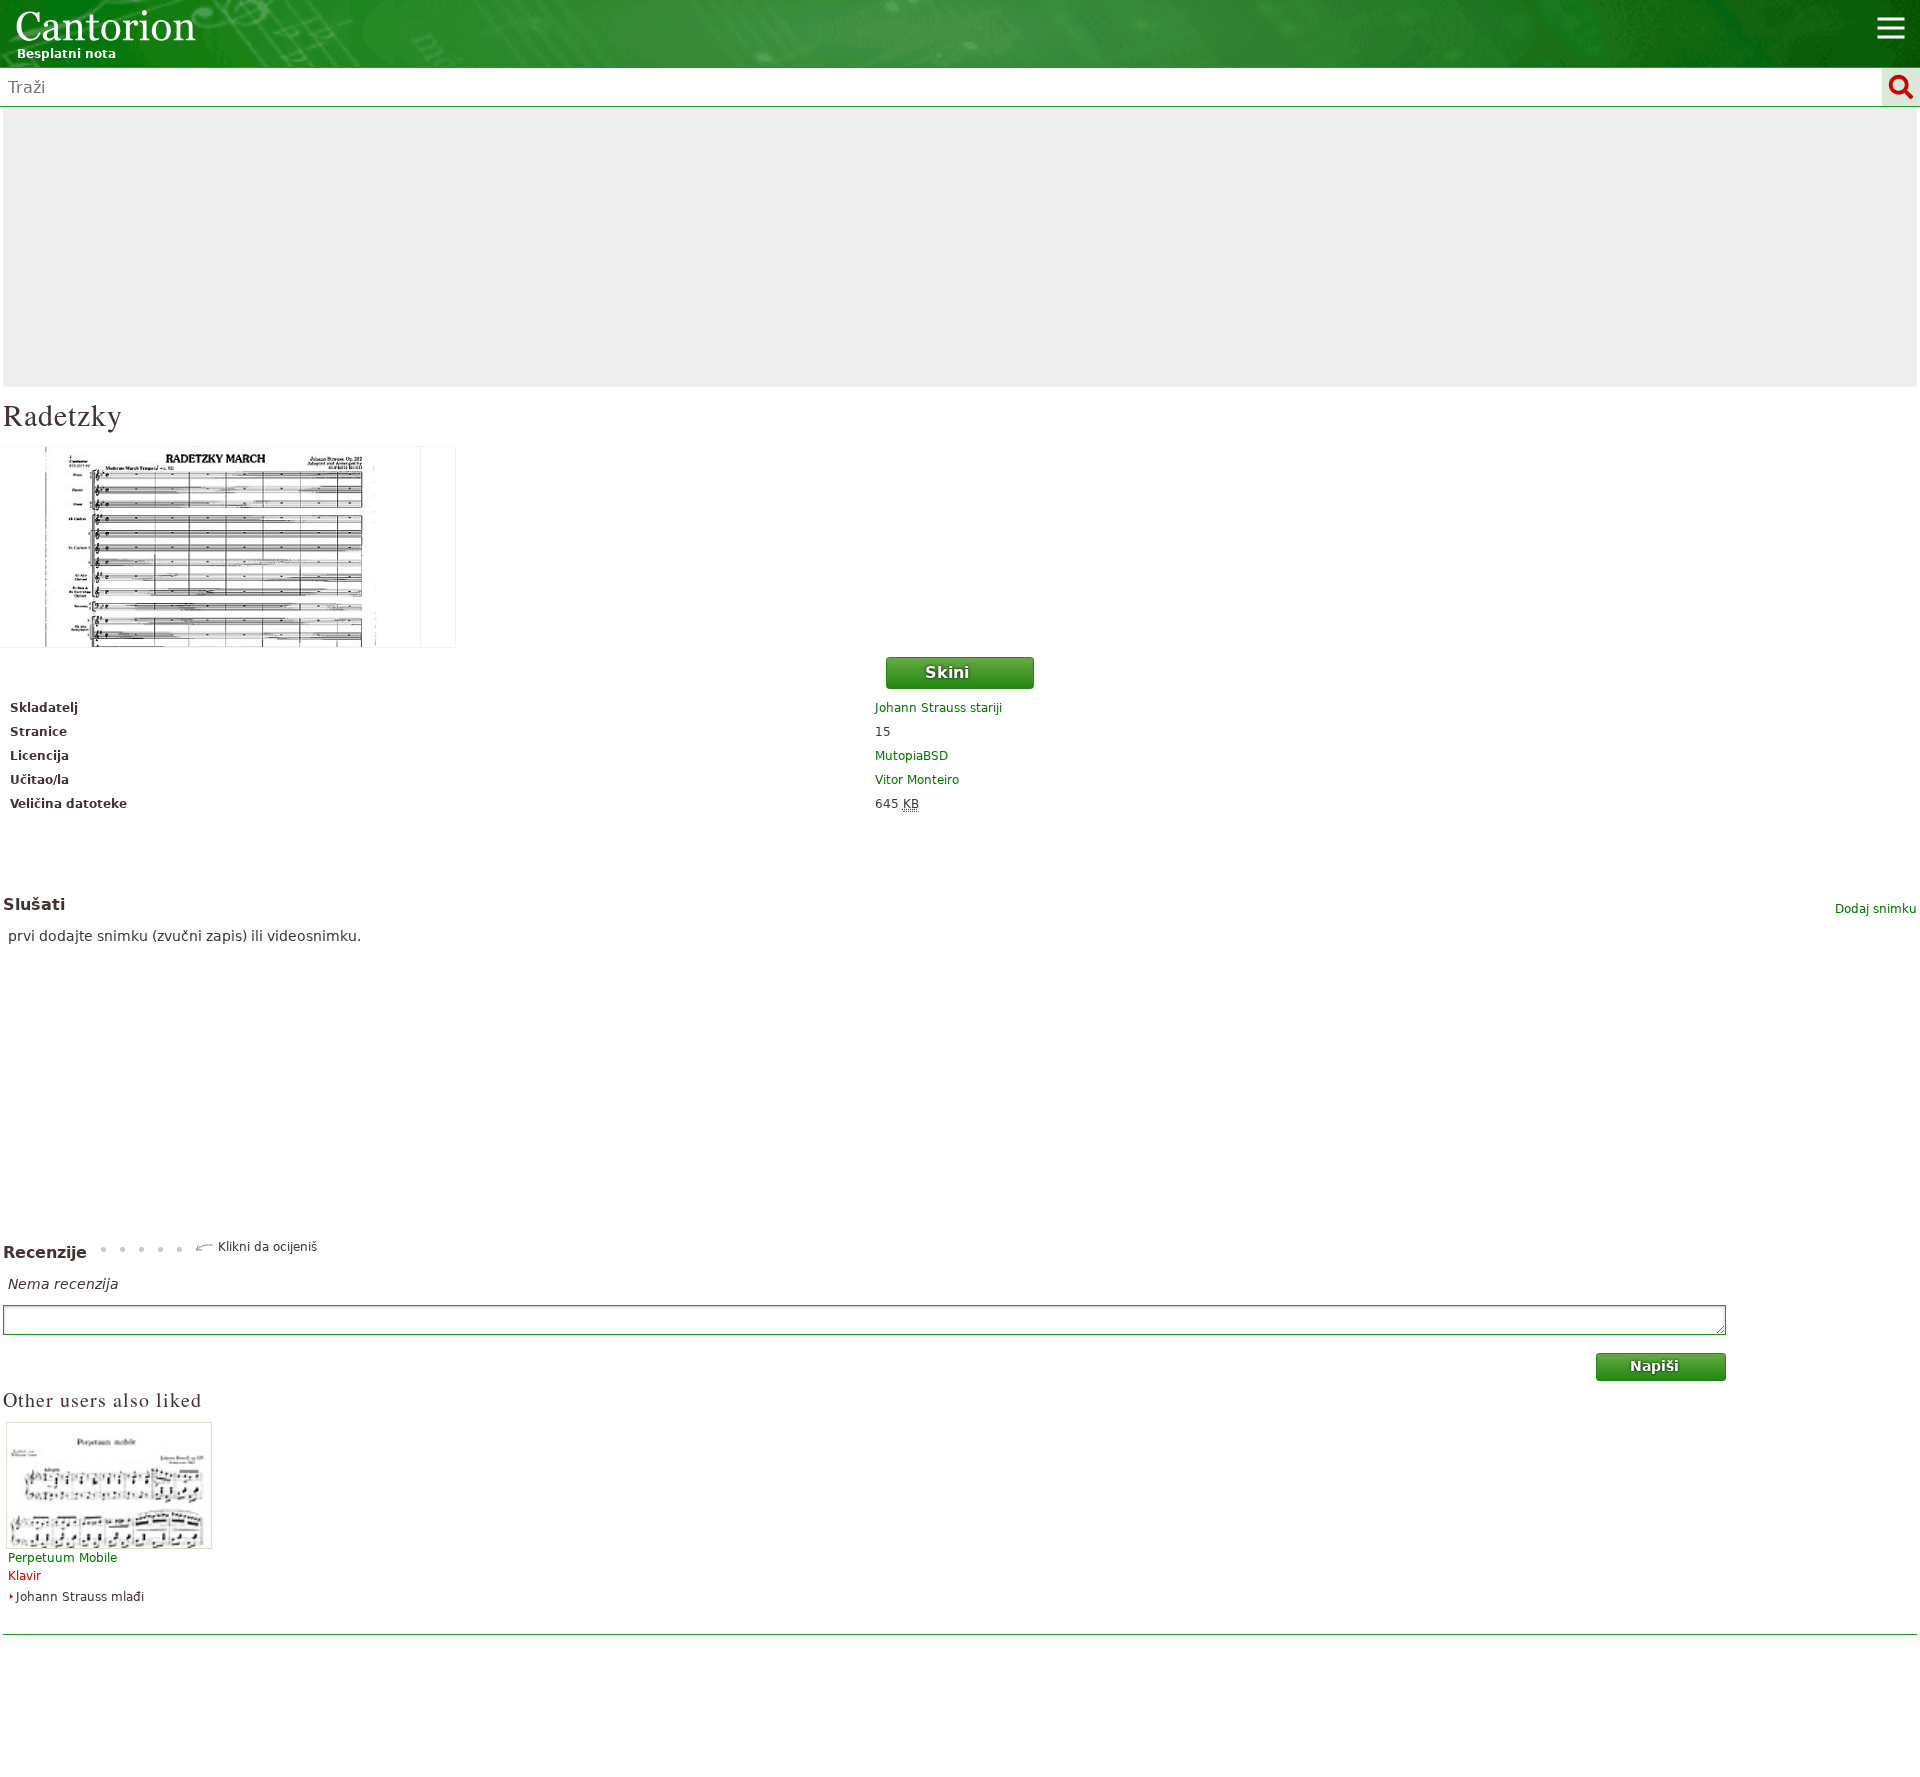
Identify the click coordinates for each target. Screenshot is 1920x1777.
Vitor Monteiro (917, 780)
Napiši (1654, 1366)
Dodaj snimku (1876, 909)
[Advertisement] (960, 247)
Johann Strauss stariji (938, 708)
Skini (947, 672)
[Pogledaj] (960, 547)
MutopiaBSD (911, 756)
